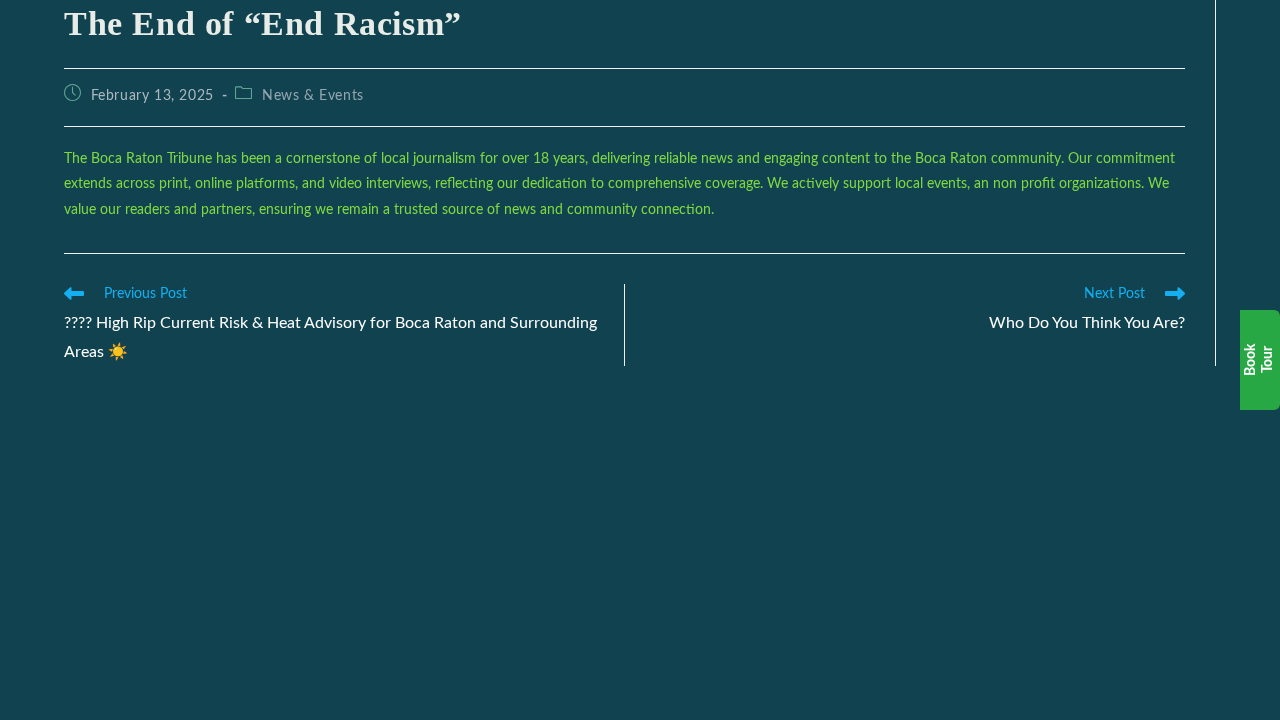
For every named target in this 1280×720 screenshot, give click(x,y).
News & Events (313, 96)
